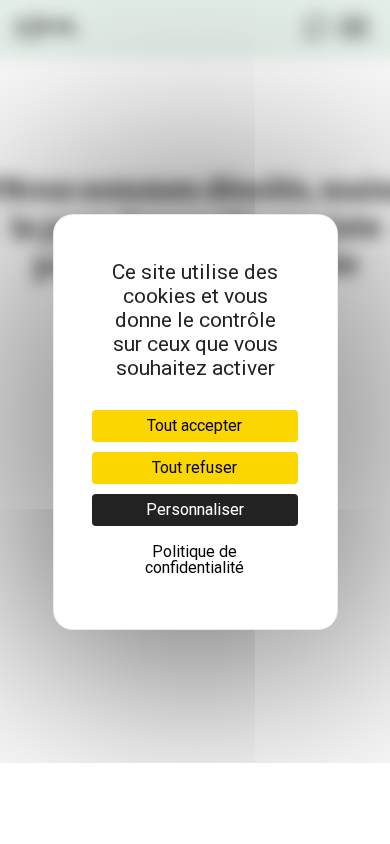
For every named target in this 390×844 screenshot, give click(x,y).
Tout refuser (194, 467)
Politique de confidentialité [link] (194, 559)
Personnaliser (195, 509)
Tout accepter (194, 425)
